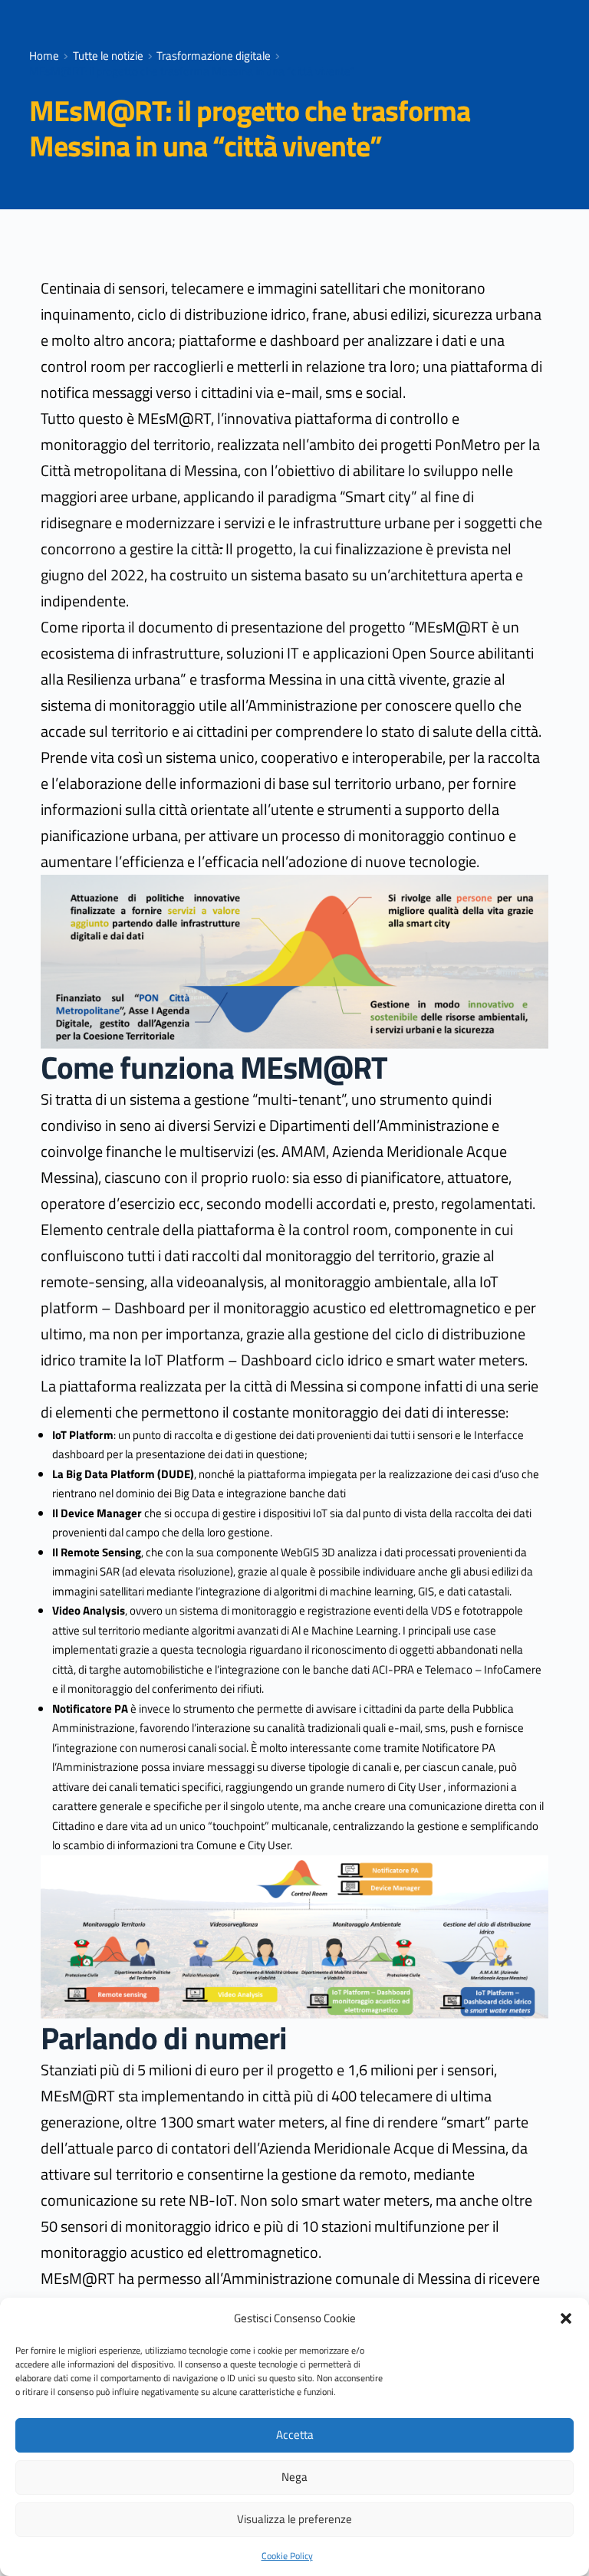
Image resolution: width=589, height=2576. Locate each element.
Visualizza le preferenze (294, 2519)
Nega (294, 2477)
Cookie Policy (287, 2556)
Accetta (295, 2435)
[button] (566, 2318)
